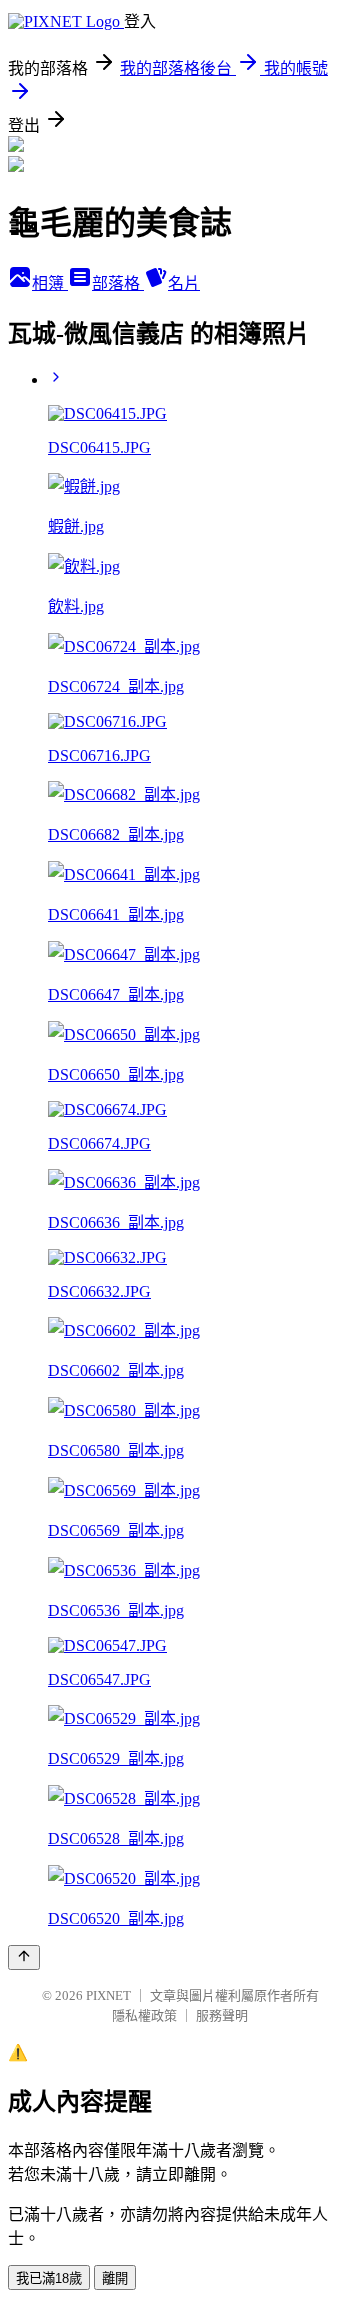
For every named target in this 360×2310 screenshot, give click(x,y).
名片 (184, 283)
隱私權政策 (144, 2015)
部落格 (118, 283)
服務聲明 (222, 2015)
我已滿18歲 (49, 2278)
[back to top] (24, 1957)
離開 (115, 2278)
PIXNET (108, 1995)
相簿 (50, 283)
